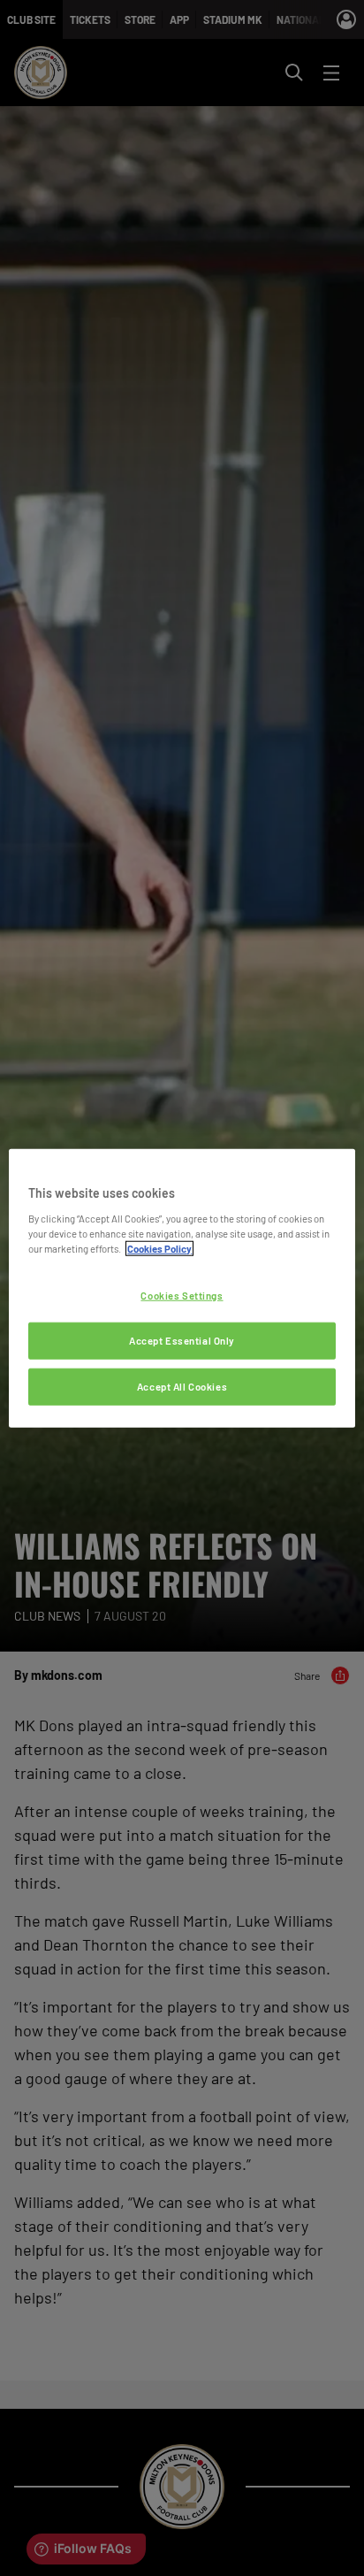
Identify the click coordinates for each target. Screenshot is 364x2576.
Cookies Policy (159, 1248)
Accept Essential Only (182, 1340)
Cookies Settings (182, 1296)
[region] (182, 1288)
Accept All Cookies (182, 1386)
